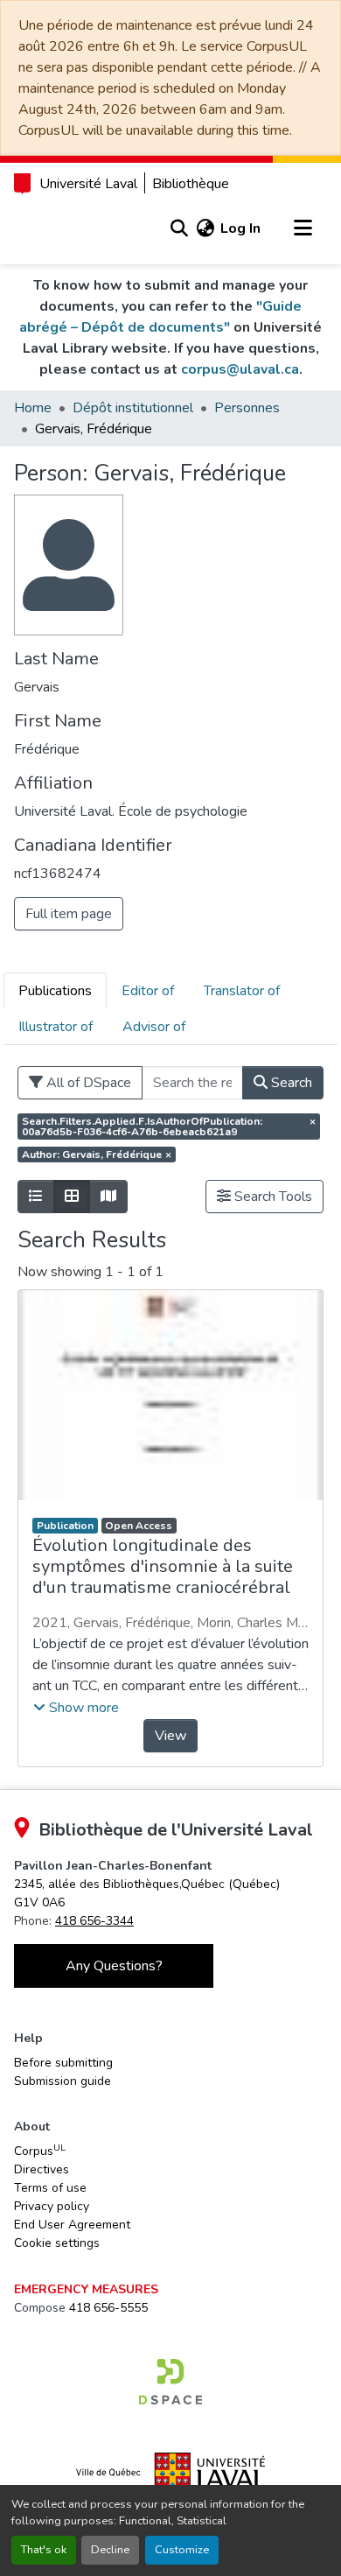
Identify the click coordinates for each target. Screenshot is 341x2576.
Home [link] (33, 408)
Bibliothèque (191, 184)
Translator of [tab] (242, 991)
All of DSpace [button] (87, 1083)
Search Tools (271, 1197)
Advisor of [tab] (154, 1027)
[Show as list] (36, 1197)
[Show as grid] (72, 1197)
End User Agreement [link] (72, 2225)
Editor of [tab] (148, 991)
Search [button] (290, 1083)
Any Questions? (114, 1966)
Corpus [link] (40, 2151)
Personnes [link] (247, 408)
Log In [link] (240, 228)
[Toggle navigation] (303, 228)
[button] (179, 228)
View (170, 1736)
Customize (182, 2550)
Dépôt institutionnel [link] (133, 408)
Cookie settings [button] (57, 2243)
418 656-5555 (108, 2308)
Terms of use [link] (50, 2188)
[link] (170, 2382)
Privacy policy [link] (52, 2206)
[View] (170, 1395)
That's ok (44, 2550)
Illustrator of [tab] (56, 1027)
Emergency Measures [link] (86, 2289)
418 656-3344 (94, 1921)
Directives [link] (42, 2169)
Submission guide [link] (63, 2081)
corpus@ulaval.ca (240, 369)
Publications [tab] (55, 991)
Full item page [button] (69, 914)
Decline (110, 2550)
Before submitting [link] (63, 2063)
